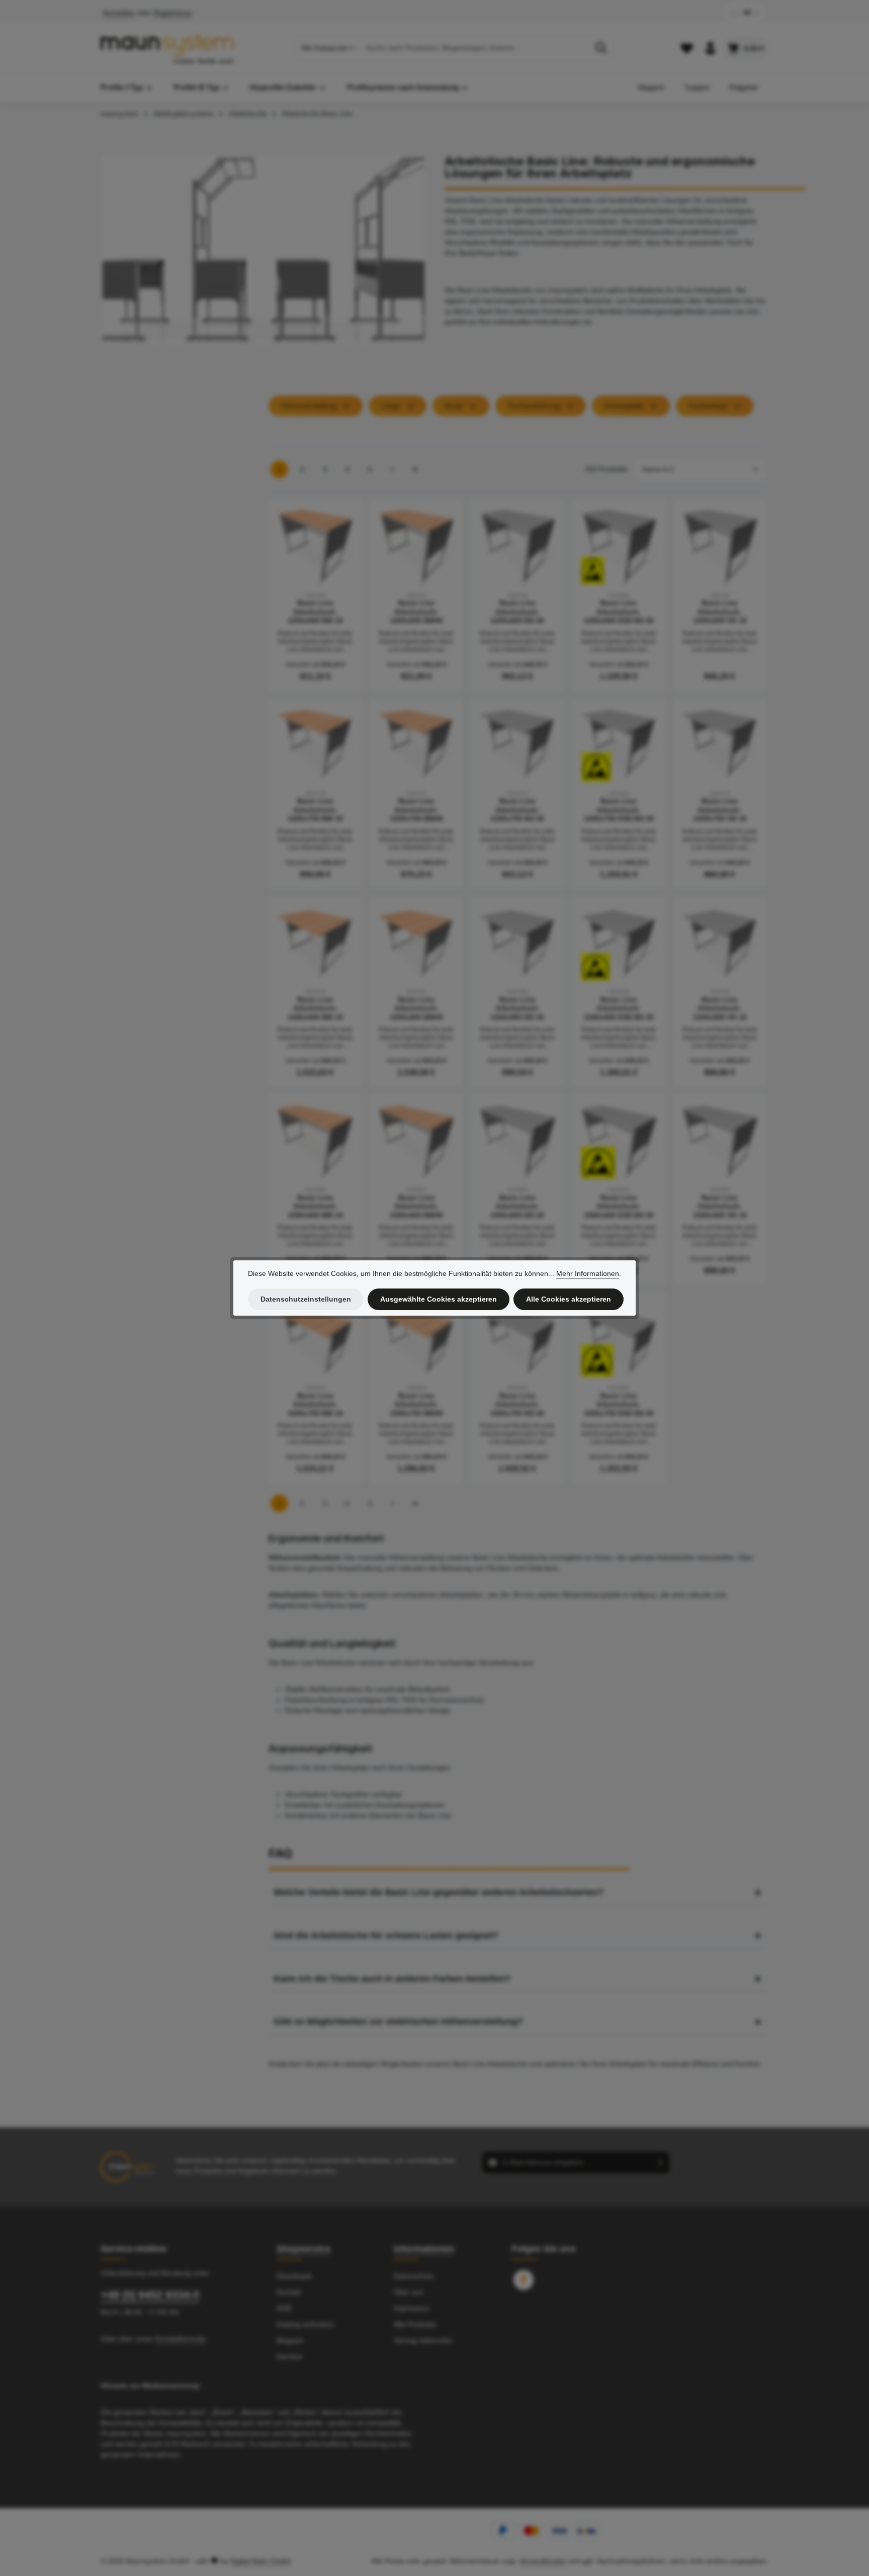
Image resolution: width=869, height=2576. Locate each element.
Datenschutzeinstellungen (306, 1299)
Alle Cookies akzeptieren (569, 1299)
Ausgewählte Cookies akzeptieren (439, 1299)
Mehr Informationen (588, 1273)
